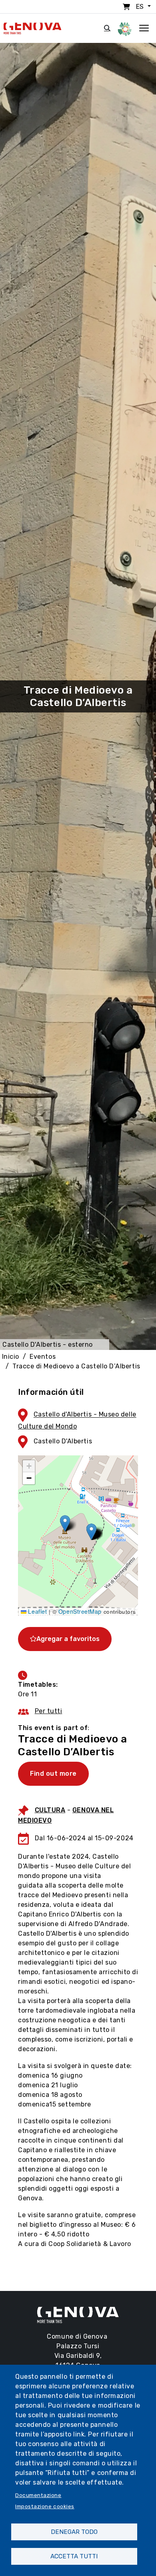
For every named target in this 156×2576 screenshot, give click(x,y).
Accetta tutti (74, 2556)
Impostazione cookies (45, 2506)
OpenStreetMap (80, 1611)
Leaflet (37, 1611)
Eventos (43, 1357)
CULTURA (50, 1810)
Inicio (11, 1357)
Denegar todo (74, 2532)
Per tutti (49, 1711)
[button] (65, 1523)
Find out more (53, 1774)
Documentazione (38, 2495)
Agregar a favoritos (68, 1639)
